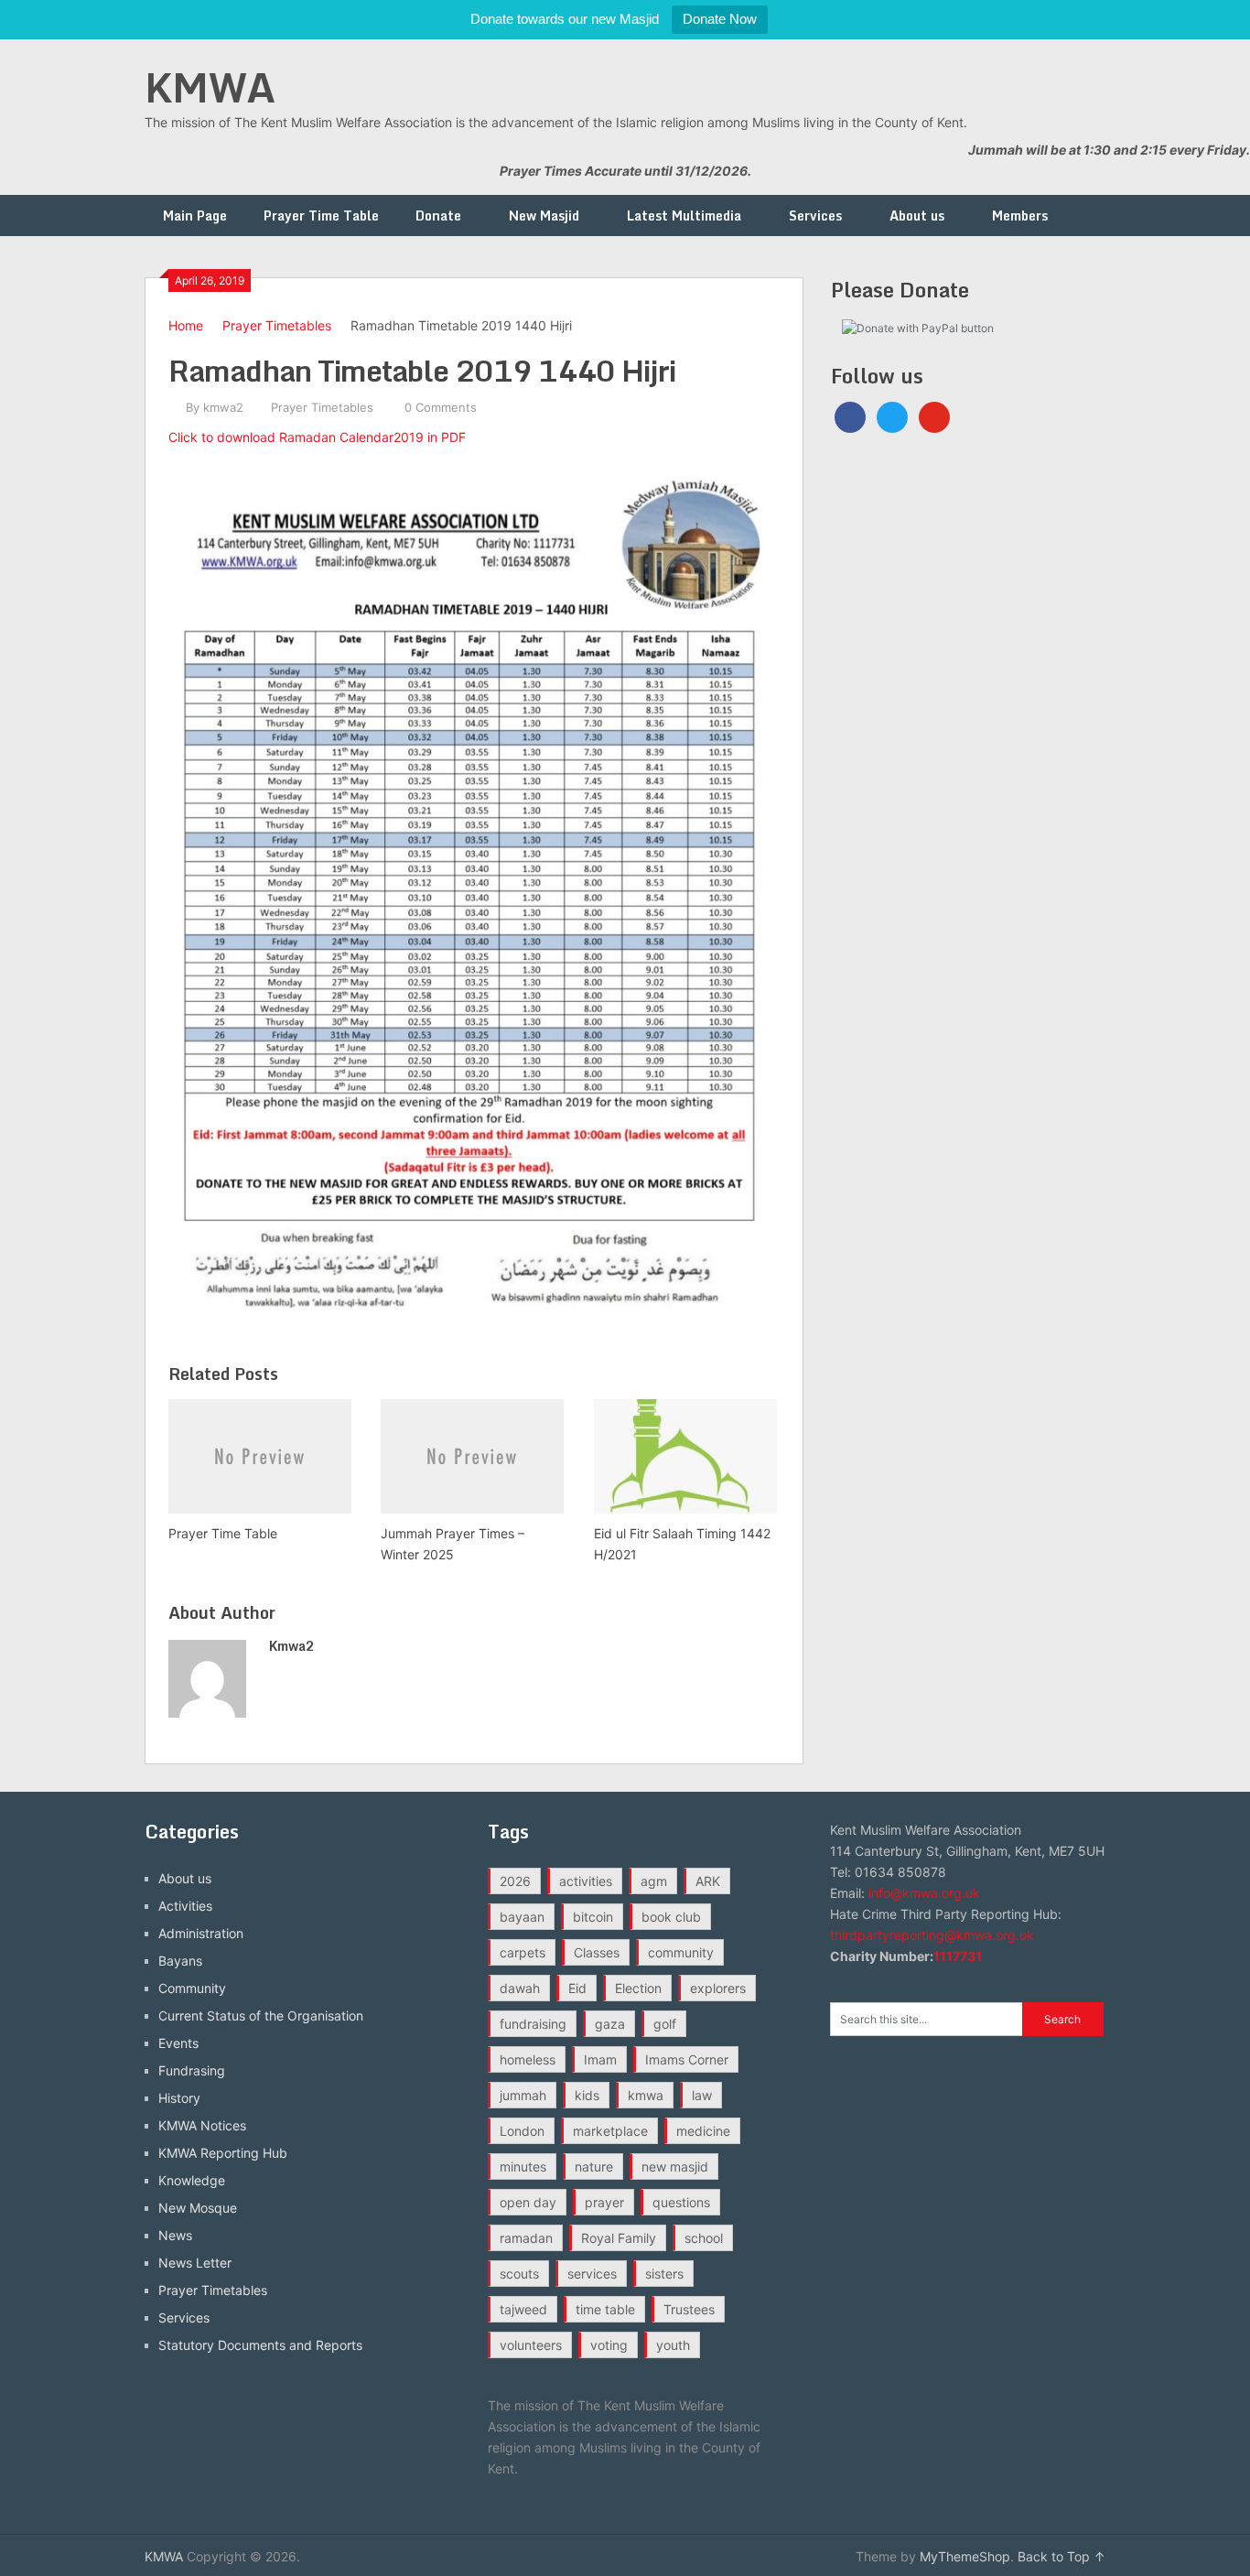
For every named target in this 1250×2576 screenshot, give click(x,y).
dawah (520, 1988)
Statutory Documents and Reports (260, 2345)
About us (917, 216)
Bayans (180, 1961)
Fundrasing (192, 2070)
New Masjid (544, 216)
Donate (438, 216)
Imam (600, 2059)
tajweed (523, 2309)
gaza (610, 2024)
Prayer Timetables (277, 325)
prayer (604, 2202)
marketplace (610, 2131)
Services (815, 216)
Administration (201, 1933)
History (179, 2098)
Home (186, 325)
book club (671, 1917)
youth (673, 2345)
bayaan (522, 1917)
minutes (523, 2166)
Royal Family (619, 2238)
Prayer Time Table (321, 216)
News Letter (195, 2263)
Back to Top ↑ (1061, 2556)
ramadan (526, 2238)
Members (1020, 216)
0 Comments (441, 407)
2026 (515, 1881)
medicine (703, 2131)
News (175, 2235)
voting (609, 2345)
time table (605, 2309)
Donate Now (720, 19)
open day (528, 2202)
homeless (528, 2059)
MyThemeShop (965, 2556)
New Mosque (198, 2208)
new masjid (675, 2166)
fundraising (533, 2024)
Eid (577, 1988)
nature (594, 2166)
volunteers (531, 2345)
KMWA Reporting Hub (223, 2153)
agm (654, 1881)
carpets (523, 1952)
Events (178, 2043)
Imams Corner (687, 2059)
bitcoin (593, 1917)
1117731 (958, 1956)
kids (587, 2095)
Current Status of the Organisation (261, 2016)
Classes (597, 1952)
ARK (708, 1881)
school (704, 2238)
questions (681, 2202)
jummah (523, 2095)
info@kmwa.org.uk (924, 1893)
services (592, 2274)
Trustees (689, 2309)
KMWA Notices (202, 2125)
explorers (718, 1988)
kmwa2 (223, 407)
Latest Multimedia (684, 216)
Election (638, 1988)
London (522, 2131)
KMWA (210, 87)
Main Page (195, 216)
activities (586, 1881)
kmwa (646, 2095)
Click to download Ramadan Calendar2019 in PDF (317, 437)
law (702, 2095)
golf (665, 2024)
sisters (664, 2274)
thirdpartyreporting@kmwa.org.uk (932, 1935)
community (681, 1952)
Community (192, 1988)
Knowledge (192, 2180)
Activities (185, 1906)
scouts (519, 2274)
